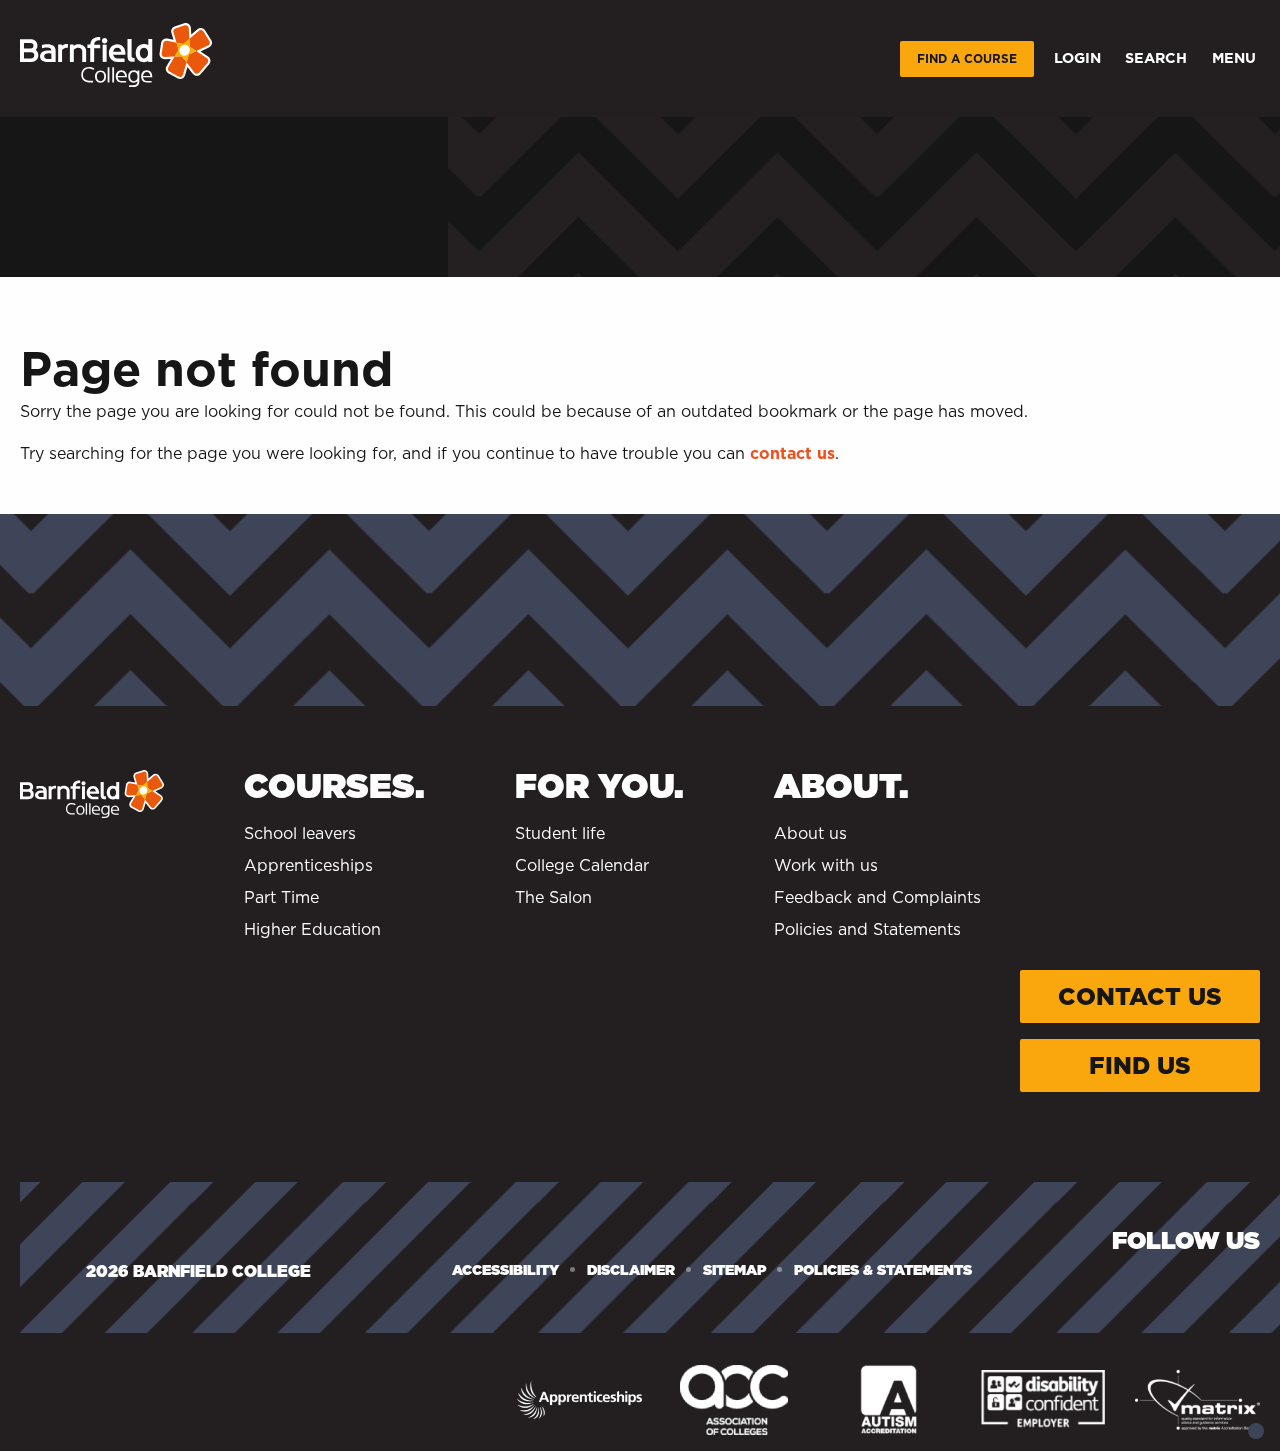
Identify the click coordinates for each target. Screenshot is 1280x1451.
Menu (1234, 57)
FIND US (1140, 1065)
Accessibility (505, 1270)
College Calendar (582, 865)
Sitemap (734, 1270)
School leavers (300, 833)
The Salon (553, 897)
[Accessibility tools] (1256, 1431)
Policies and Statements (867, 929)
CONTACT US (1140, 996)
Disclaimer (631, 1270)
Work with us (826, 865)
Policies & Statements (883, 1270)
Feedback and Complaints (877, 897)
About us (810, 833)
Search (1156, 57)
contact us (792, 453)
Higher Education (312, 929)
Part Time (281, 897)
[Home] (116, 55)
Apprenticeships (308, 865)
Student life (560, 833)
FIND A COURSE (967, 58)
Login (1077, 57)
